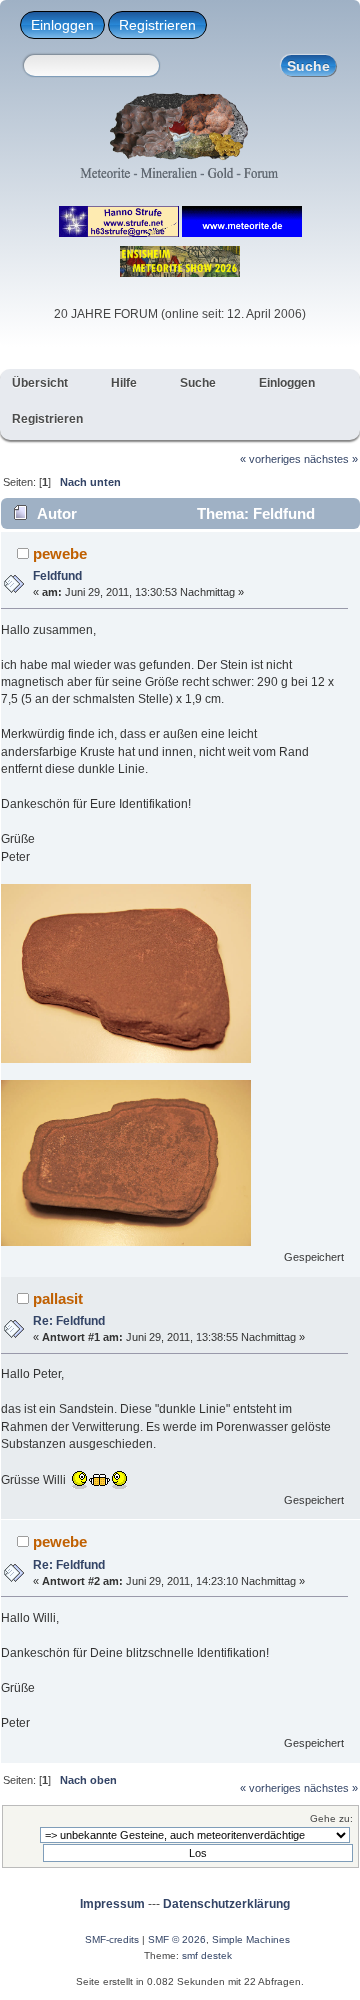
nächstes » (331, 459)
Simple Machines (251, 1939)
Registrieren (157, 25)
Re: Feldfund (69, 1321)
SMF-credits (112, 1939)
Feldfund (57, 576)
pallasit (58, 1298)
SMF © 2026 (177, 1939)
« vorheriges (270, 459)
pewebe (60, 553)
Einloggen (62, 25)
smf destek (207, 1955)
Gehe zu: (331, 1818)
